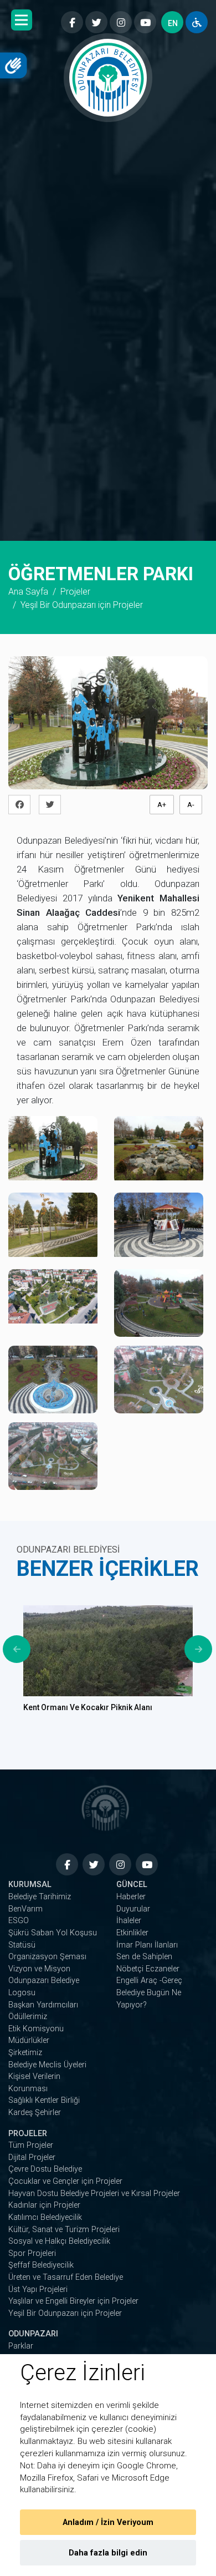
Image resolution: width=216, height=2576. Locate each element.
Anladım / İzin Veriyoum (108, 2522)
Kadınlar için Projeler (44, 2205)
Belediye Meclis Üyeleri (47, 2065)
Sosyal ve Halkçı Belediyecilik (59, 2241)
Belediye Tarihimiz (40, 1897)
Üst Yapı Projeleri (38, 2290)
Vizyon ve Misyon (39, 1969)
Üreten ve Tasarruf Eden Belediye (66, 2277)
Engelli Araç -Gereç (149, 1981)
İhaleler (129, 1921)
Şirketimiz (25, 2053)
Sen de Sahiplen (144, 1957)
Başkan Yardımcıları (43, 2005)
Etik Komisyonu (36, 2029)
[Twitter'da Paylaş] (53, 805)
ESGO (19, 1921)
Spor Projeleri (32, 2253)
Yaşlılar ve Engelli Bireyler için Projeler (73, 2301)
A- (191, 805)
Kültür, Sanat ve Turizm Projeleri (64, 2230)
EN (173, 23)
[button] (22, 20)
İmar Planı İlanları (147, 1945)
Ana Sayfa (28, 592)
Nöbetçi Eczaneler (148, 1969)
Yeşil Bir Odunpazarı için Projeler (65, 2313)
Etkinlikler (132, 1933)
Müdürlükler (29, 2040)
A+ (162, 805)
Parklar (21, 2346)
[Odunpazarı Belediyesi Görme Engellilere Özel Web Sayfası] (197, 22)
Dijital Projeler (32, 2157)
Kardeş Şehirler (35, 2113)
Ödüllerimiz (28, 2017)
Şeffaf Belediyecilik (41, 2265)
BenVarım (25, 1909)
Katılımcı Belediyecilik (45, 2217)
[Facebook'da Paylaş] (22, 805)
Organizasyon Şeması (47, 1957)
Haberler (131, 1897)
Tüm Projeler (31, 2145)
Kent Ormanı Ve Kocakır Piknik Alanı (88, 1707)
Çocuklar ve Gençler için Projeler (65, 2181)
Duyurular (133, 1909)
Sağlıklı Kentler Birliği (44, 2100)
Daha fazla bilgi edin (108, 2553)
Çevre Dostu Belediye (45, 2169)
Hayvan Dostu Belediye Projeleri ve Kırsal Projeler (94, 2194)
